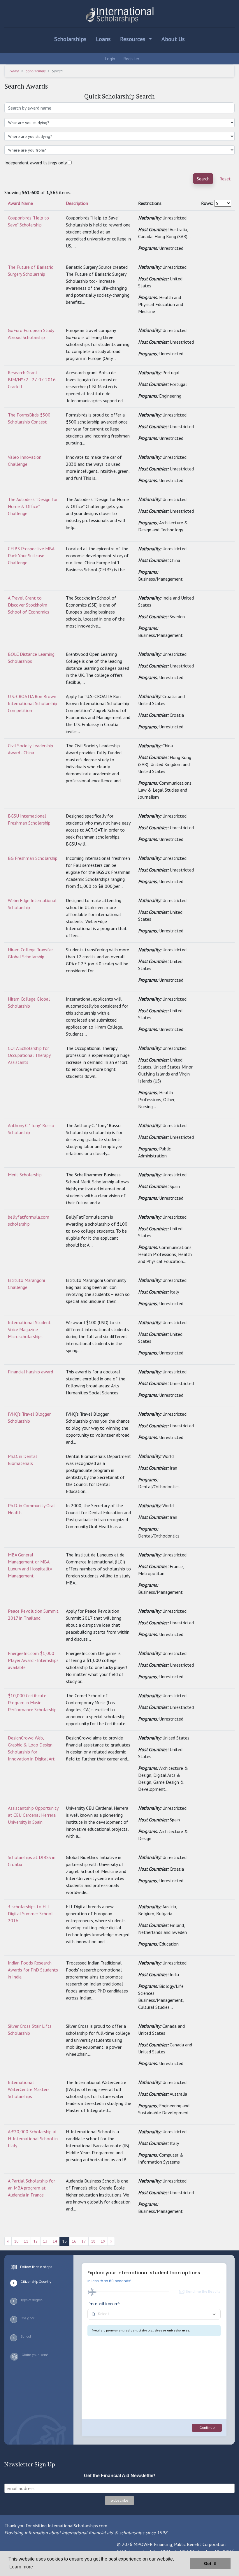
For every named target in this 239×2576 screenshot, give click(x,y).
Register (131, 59)
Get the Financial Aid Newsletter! (120, 2476)
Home (14, 71)
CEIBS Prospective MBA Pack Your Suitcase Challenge (31, 556)
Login (109, 59)
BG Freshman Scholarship (33, 858)
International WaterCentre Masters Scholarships (29, 2089)
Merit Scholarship (25, 1175)
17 (84, 2241)
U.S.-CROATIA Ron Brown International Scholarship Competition (32, 703)
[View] (204, 218)
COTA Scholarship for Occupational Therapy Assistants (29, 1055)
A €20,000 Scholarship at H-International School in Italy (33, 2139)
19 (103, 2241)
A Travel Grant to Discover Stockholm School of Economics (29, 605)
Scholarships (70, 39)
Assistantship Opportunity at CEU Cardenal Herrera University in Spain (33, 1815)
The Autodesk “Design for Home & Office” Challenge (33, 506)
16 (74, 2241)
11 (26, 2241)
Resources (133, 39)
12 (36, 2241)
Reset (225, 179)
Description (77, 203)
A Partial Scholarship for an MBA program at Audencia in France (31, 2188)
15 (64, 2241)
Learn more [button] (21, 2567)
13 (45, 2241)
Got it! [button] (210, 2563)
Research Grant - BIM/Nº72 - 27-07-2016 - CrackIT (33, 379)
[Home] (119, 15)
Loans (103, 39)
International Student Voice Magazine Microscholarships (29, 1329)
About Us (173, 39)
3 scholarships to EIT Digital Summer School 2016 (30, 1913)
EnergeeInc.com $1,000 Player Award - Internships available (33, 1660)
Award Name (20, 203)
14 (55, 2241)
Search (203, 179)
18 (93, 2241)
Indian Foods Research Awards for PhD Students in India (33, 1970)
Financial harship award (30, 1372)
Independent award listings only (36, 163)
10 (16, 2241)
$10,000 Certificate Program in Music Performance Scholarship (32, 1702)
